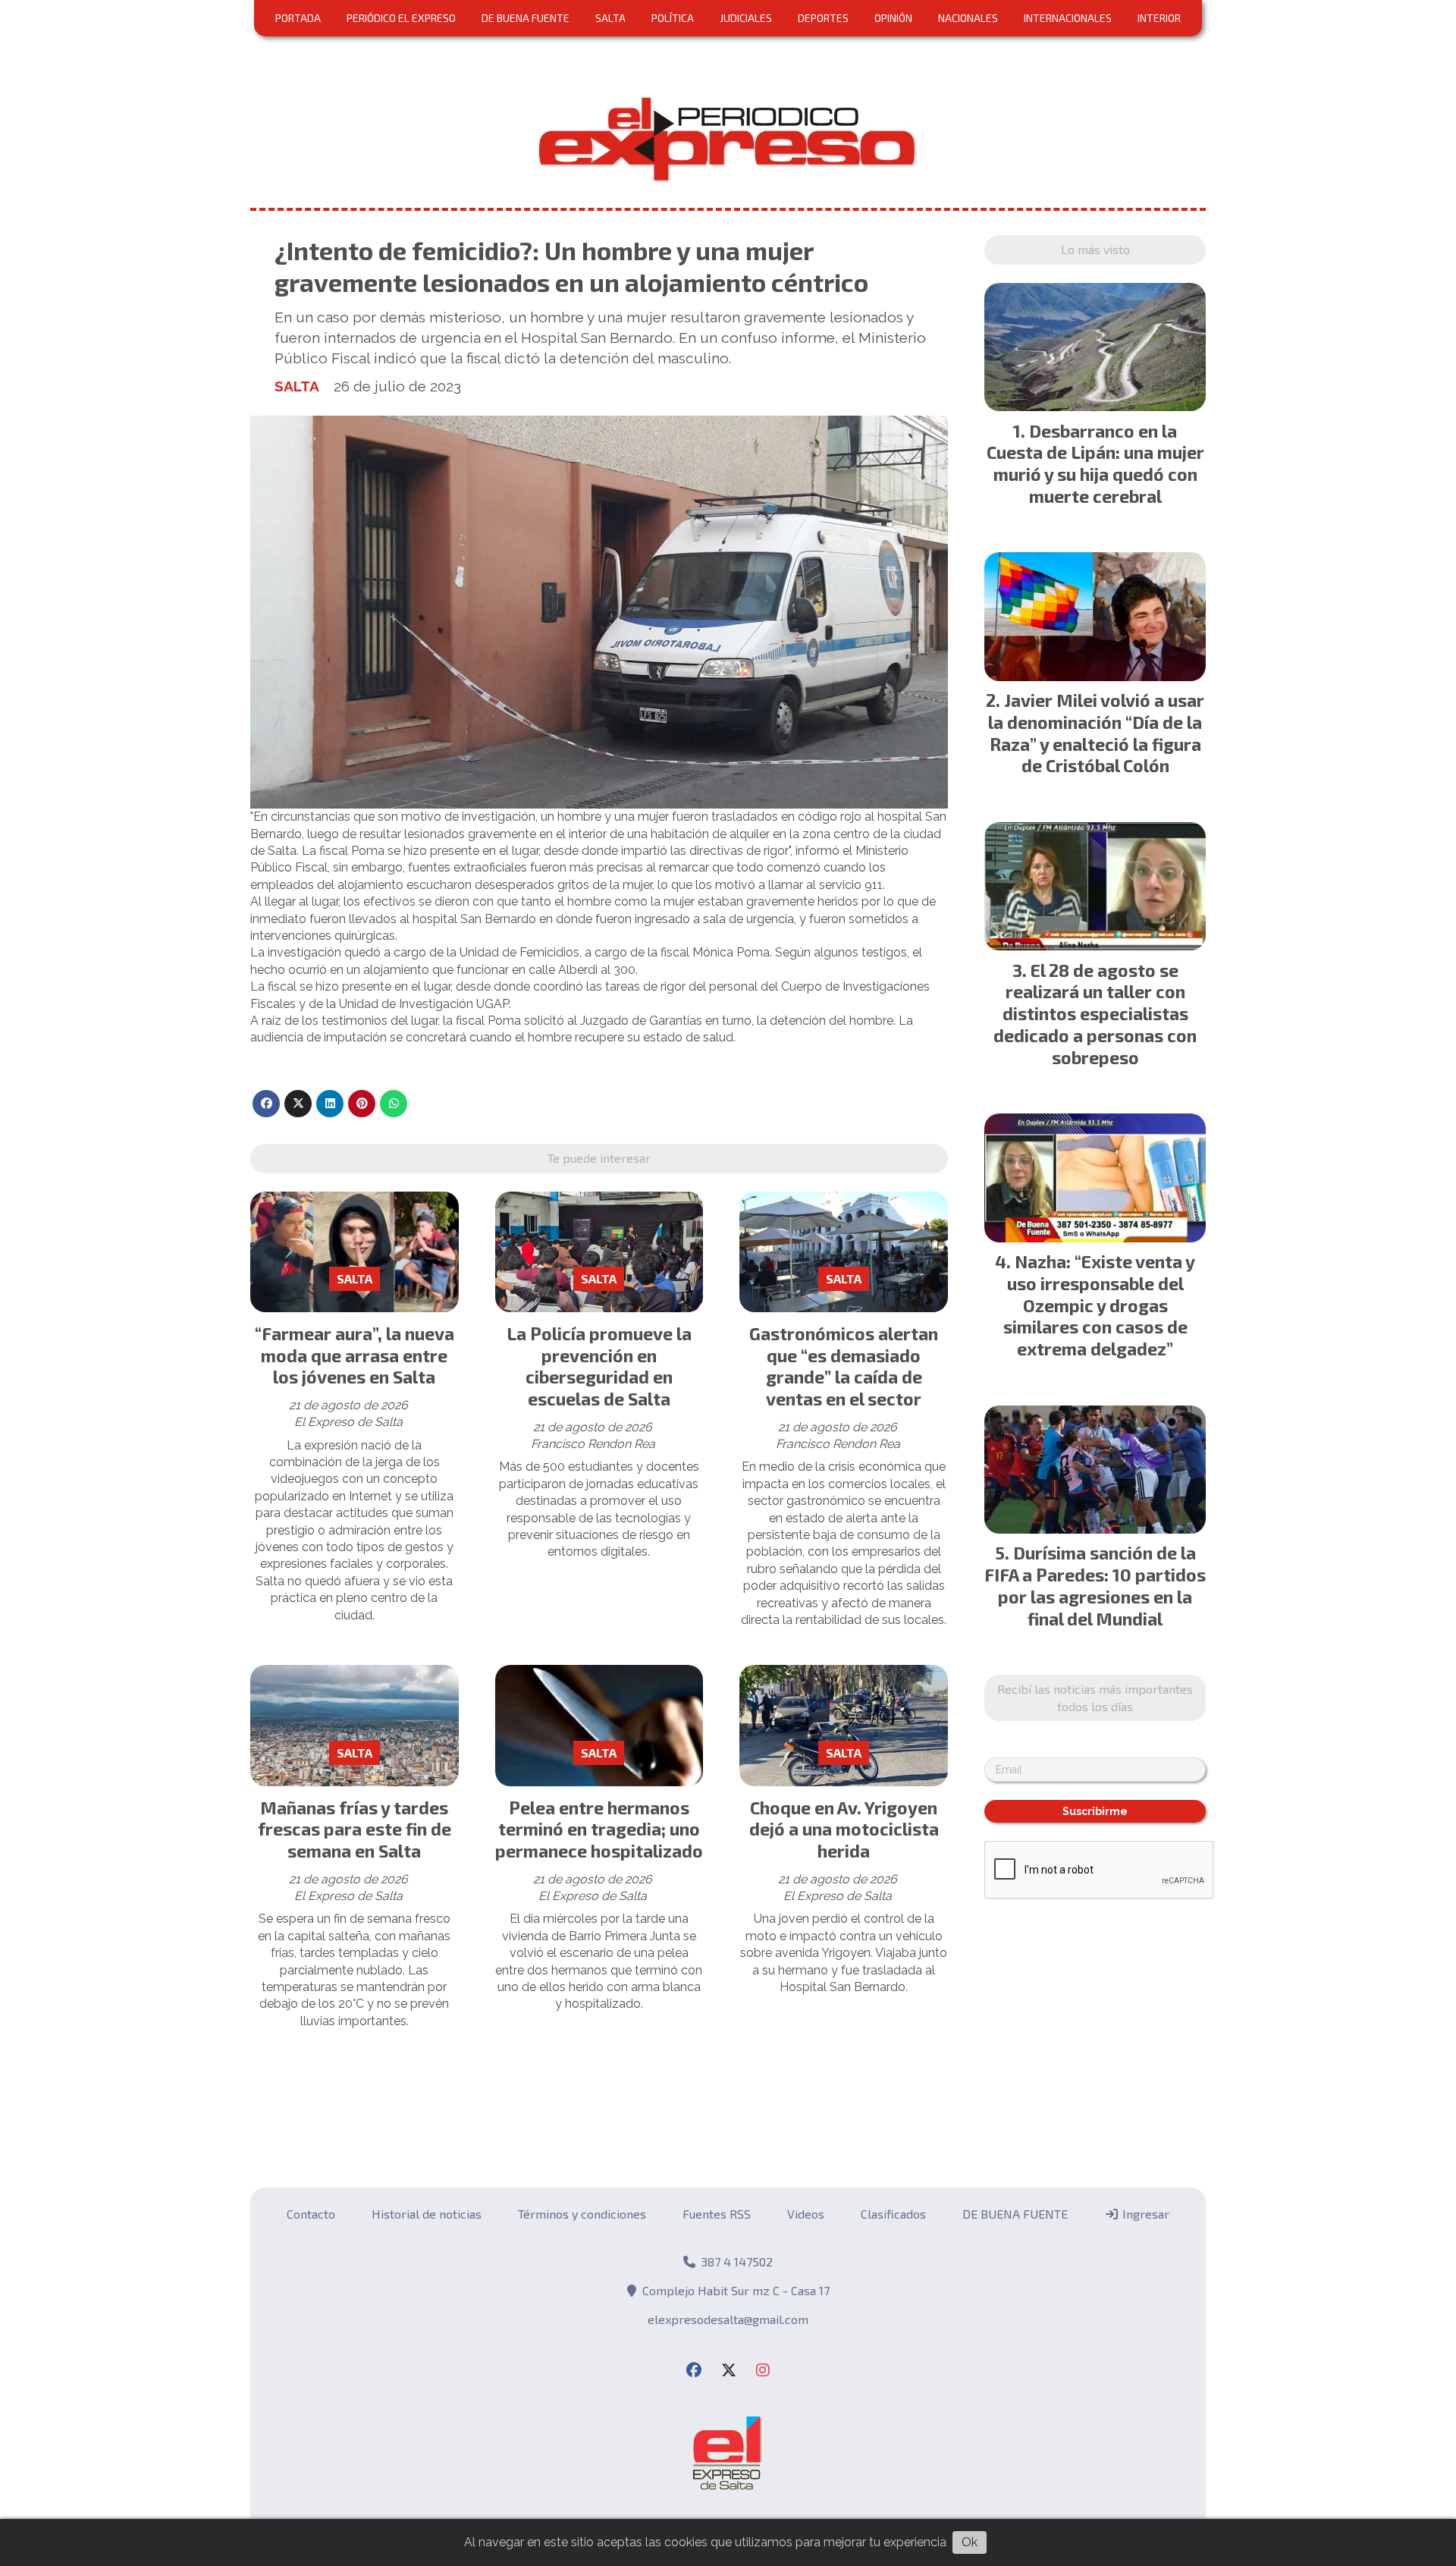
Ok (970, 2542)
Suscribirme (728, 671)
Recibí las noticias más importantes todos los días (728, 550)
